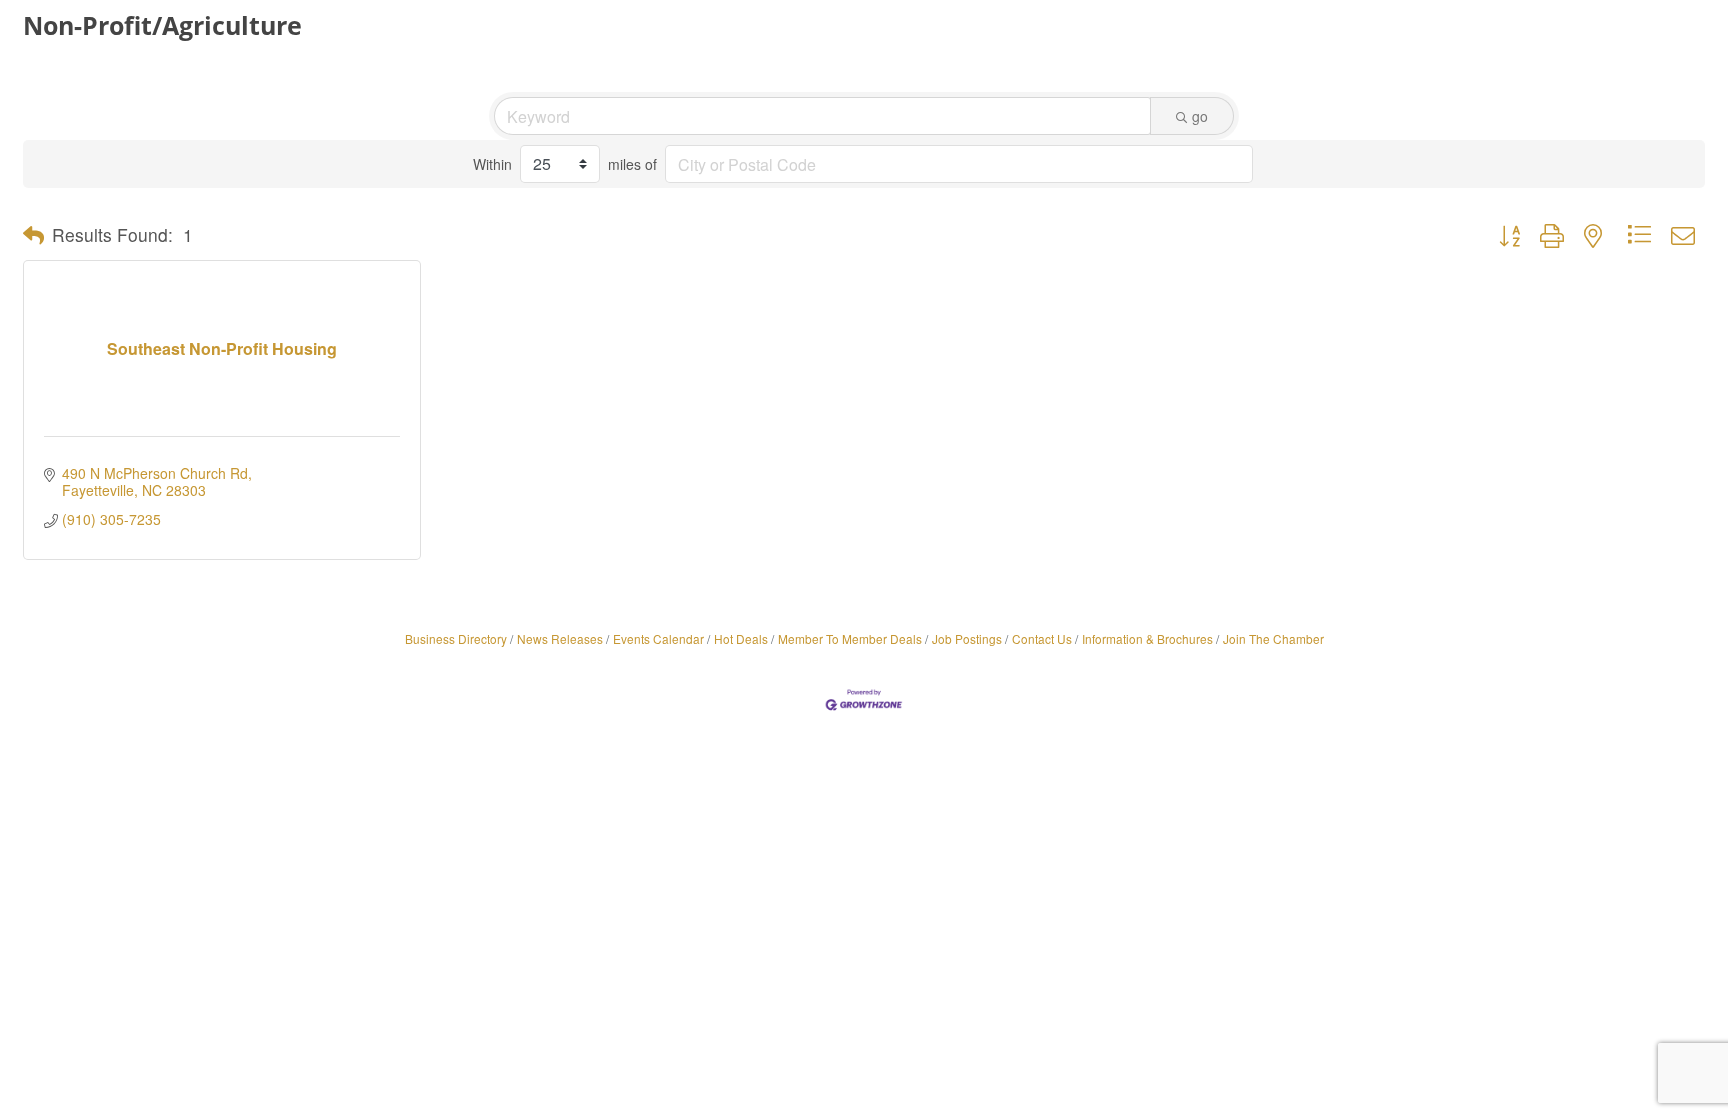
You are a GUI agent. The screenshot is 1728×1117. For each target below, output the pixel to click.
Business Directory (456, 638)
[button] (33, 235)
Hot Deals (741, 638)
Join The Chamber (1273, 638)
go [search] (1200, 116)
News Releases (560, 638)
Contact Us (1042, 638)
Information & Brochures (1147, 638)
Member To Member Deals (850, 638)
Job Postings (967, 638)
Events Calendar (658, 638)
